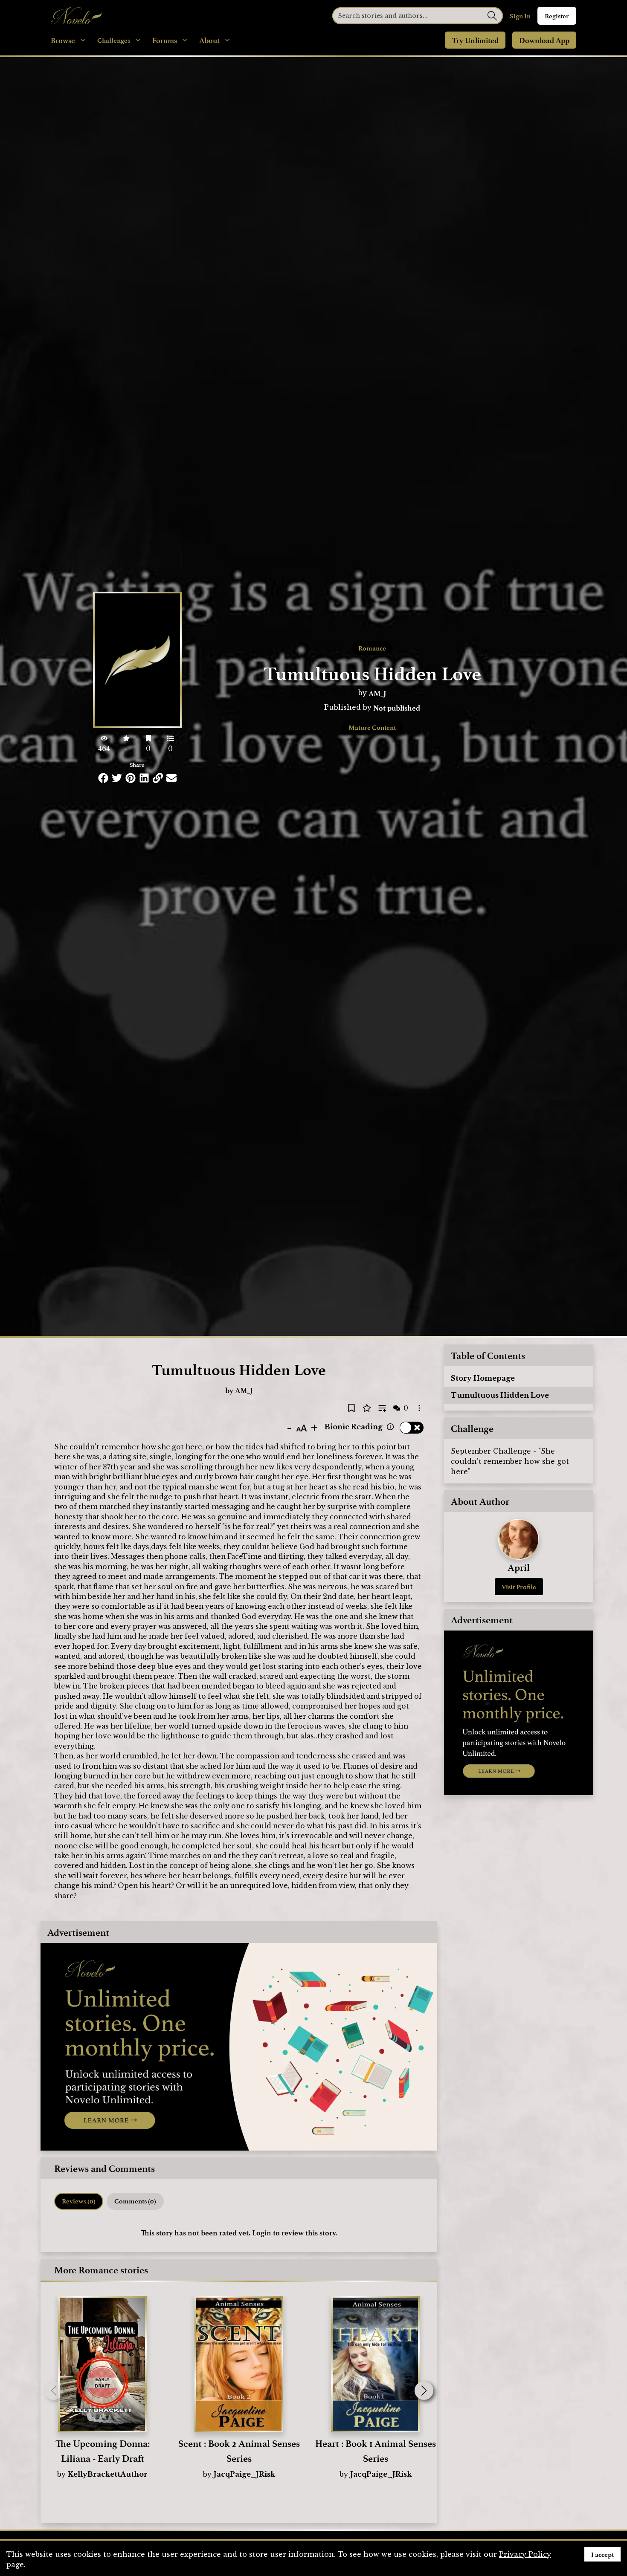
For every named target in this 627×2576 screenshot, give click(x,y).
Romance (372, 648)
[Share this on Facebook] (103, 778)
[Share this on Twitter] (117, 778)
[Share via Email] (171, 778)
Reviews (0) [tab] (79, 2201)
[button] (424, 2391)
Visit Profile (519, 1587)
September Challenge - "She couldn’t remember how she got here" (510, 1461)
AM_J (377, 693)
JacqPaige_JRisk (244, 2474)
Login (262, 2232)
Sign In (520, 16)
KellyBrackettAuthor (108, 2474)
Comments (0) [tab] (135, 2201)
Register (557, 16)
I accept (602, 2554)
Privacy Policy (525, 2554)
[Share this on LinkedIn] (144, 778)
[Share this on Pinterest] (131, 778)
